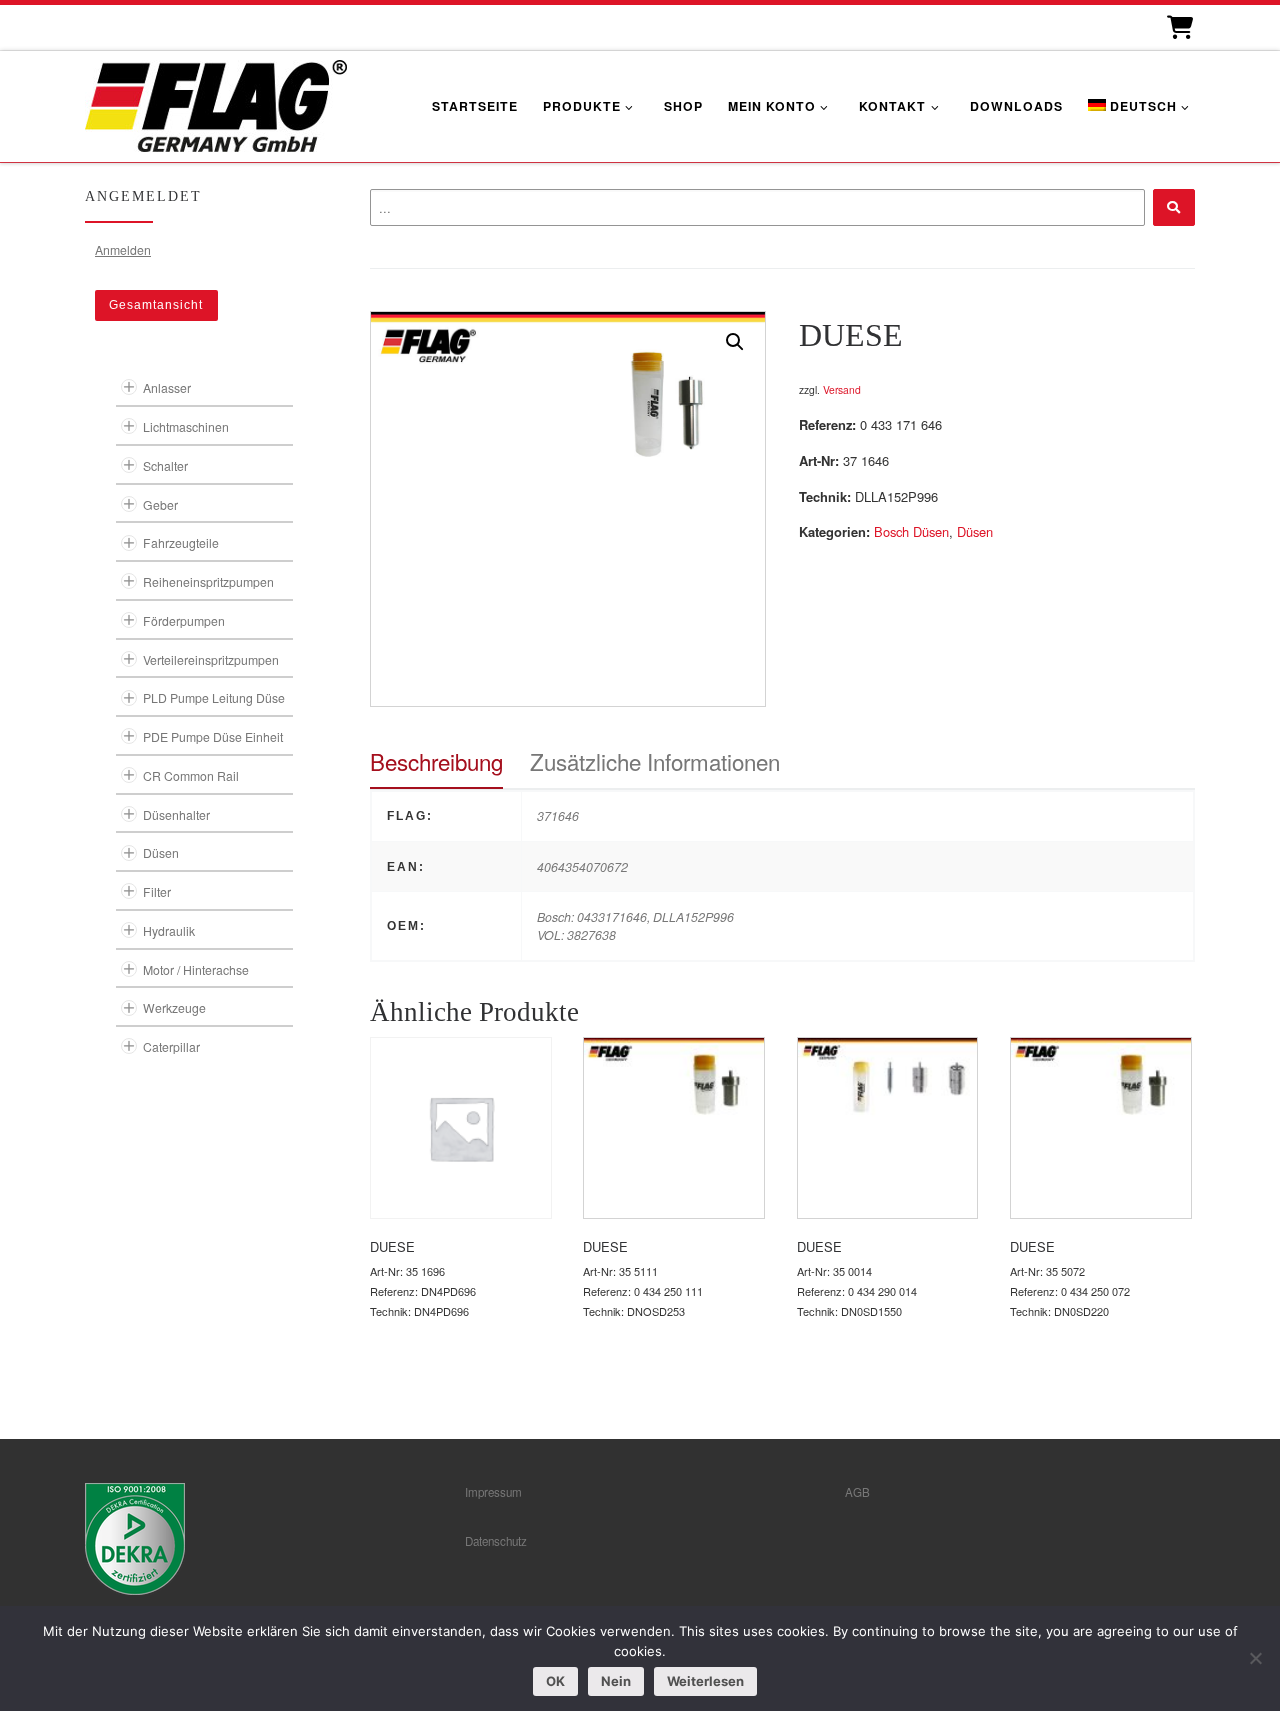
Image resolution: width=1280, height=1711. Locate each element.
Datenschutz (496, 1541)
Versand (842, 389)
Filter (157, 891)
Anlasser (167, 387)
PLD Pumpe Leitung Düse (214, 697)
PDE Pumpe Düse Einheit (213, 736)
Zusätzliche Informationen (655, 761)
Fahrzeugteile (181, 542)
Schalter (165, 465)
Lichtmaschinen (186, 426)
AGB (857, 1492)
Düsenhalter (176, 814)
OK (555, 1681)
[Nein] (1255, 1658)
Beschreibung (436, 761)
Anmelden (123, 249)
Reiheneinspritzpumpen (208, 581)
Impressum (493, 1492)
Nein (616, 1681)
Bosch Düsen (911, 531)
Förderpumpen (184, 620)
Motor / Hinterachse (196, 969)
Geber (160, 504)
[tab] (436, 761)
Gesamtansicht (156, 305)
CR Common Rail (191, 775)
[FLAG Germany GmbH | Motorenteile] (216, 103)
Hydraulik (169, 930)
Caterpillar (171, 1046)
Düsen (975, 531)
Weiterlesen (705, 1681)
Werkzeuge (174, 1007)
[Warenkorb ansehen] (1178, 27)
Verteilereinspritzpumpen (211, 659)
